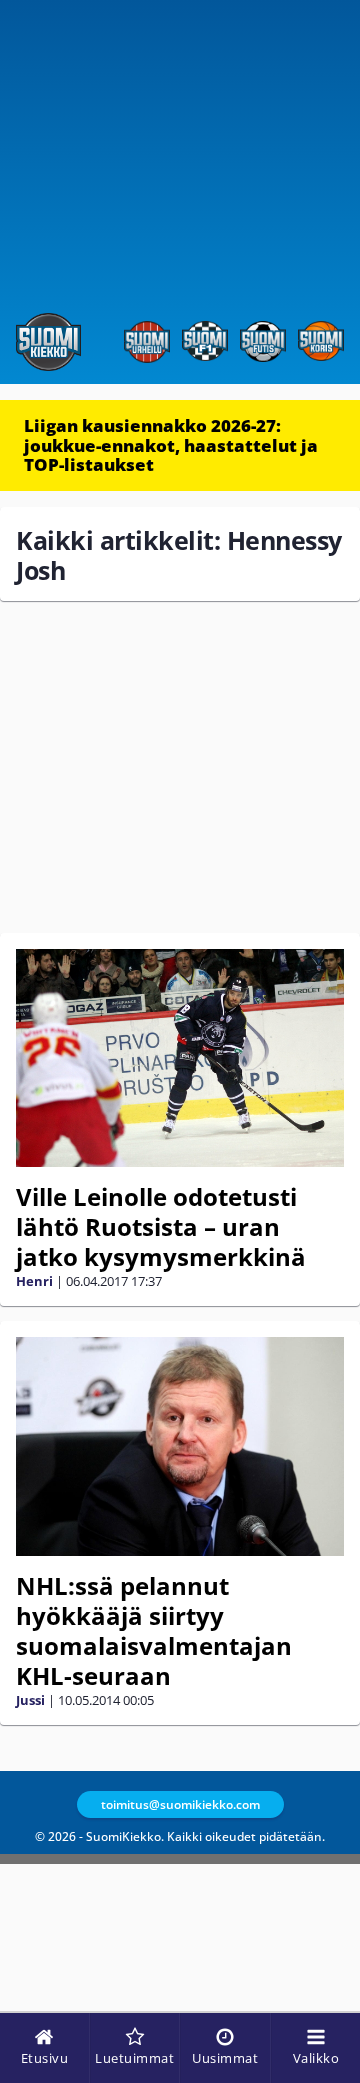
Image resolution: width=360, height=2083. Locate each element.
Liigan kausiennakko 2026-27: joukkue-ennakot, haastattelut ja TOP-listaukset (171, 445)
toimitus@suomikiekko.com (180, 1804)
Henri (34, 1281)
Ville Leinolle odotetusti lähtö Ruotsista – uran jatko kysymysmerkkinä (161, 1226)
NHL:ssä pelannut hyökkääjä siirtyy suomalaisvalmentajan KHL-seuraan (154, 1630)
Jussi (30, 1700)
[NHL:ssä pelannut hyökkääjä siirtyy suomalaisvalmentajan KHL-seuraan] (180, 1446)
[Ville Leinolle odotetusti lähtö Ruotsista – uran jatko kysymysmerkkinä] (180, 1058)
